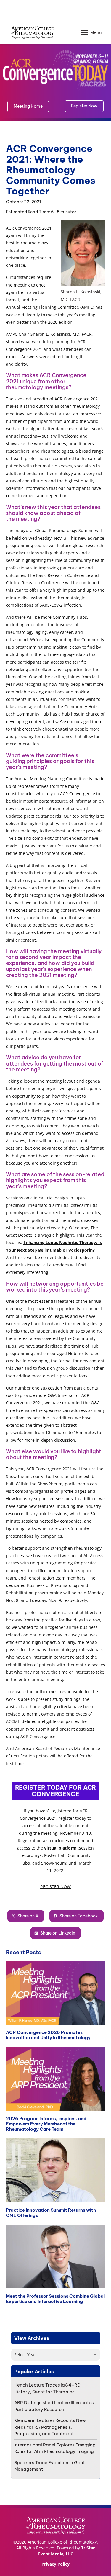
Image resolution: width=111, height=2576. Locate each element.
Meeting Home (28, 106)
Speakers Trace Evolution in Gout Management (49, 2466)
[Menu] (84, 32)
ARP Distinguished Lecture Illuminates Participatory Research (54, 2406)
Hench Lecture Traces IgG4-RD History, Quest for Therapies (47, 2388)
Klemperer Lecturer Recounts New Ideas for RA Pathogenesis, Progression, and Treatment (50, 2427)
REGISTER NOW (55, 1887)
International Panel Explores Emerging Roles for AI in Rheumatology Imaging (55, 2448)
